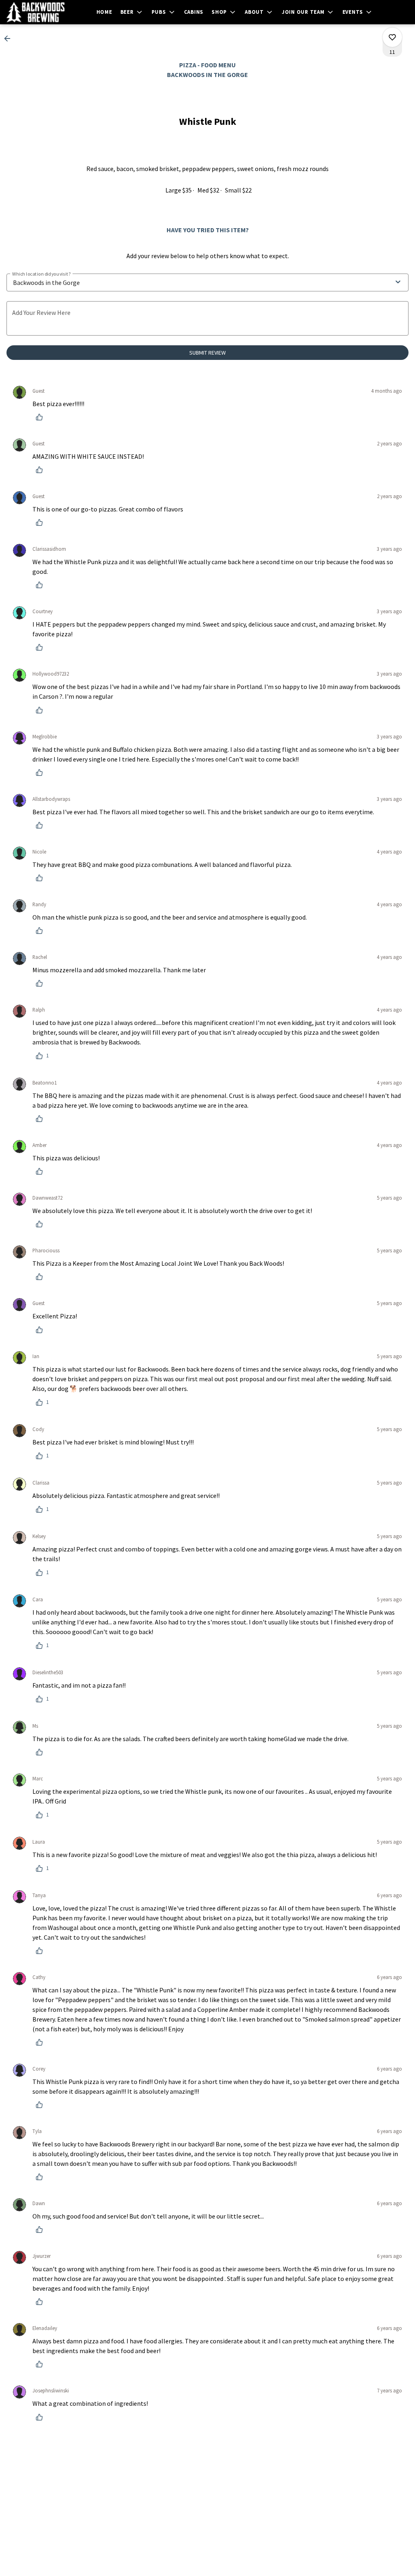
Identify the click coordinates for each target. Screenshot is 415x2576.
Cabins (194, 12)
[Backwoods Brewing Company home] (43, 12)
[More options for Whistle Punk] (392, 37)
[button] (132, 12)
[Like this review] (41, 417)
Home (104, 12)
